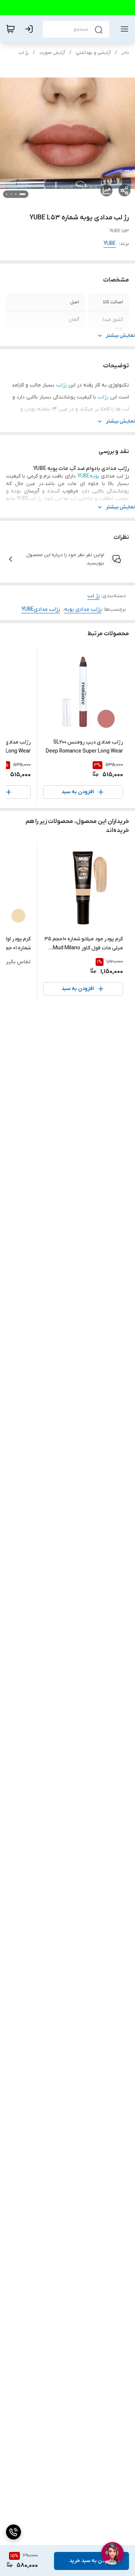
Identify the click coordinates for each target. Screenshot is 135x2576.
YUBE (110, 244)
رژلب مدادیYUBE (41, 609)
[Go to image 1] (22, 194)
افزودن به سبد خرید (91, 2561)
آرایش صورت (52, 53)
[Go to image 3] (11, 194)
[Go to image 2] (16, 194)
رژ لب (23, 53)
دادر (125, 53)
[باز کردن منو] (123, 29)
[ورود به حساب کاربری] (30, 29)
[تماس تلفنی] (13, 2532)
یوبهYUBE (88, 476)
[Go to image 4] (7, 194)
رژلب (61, 385)
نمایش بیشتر (120, 335)
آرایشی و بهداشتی (93, 53)
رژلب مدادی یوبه (83, 609)
